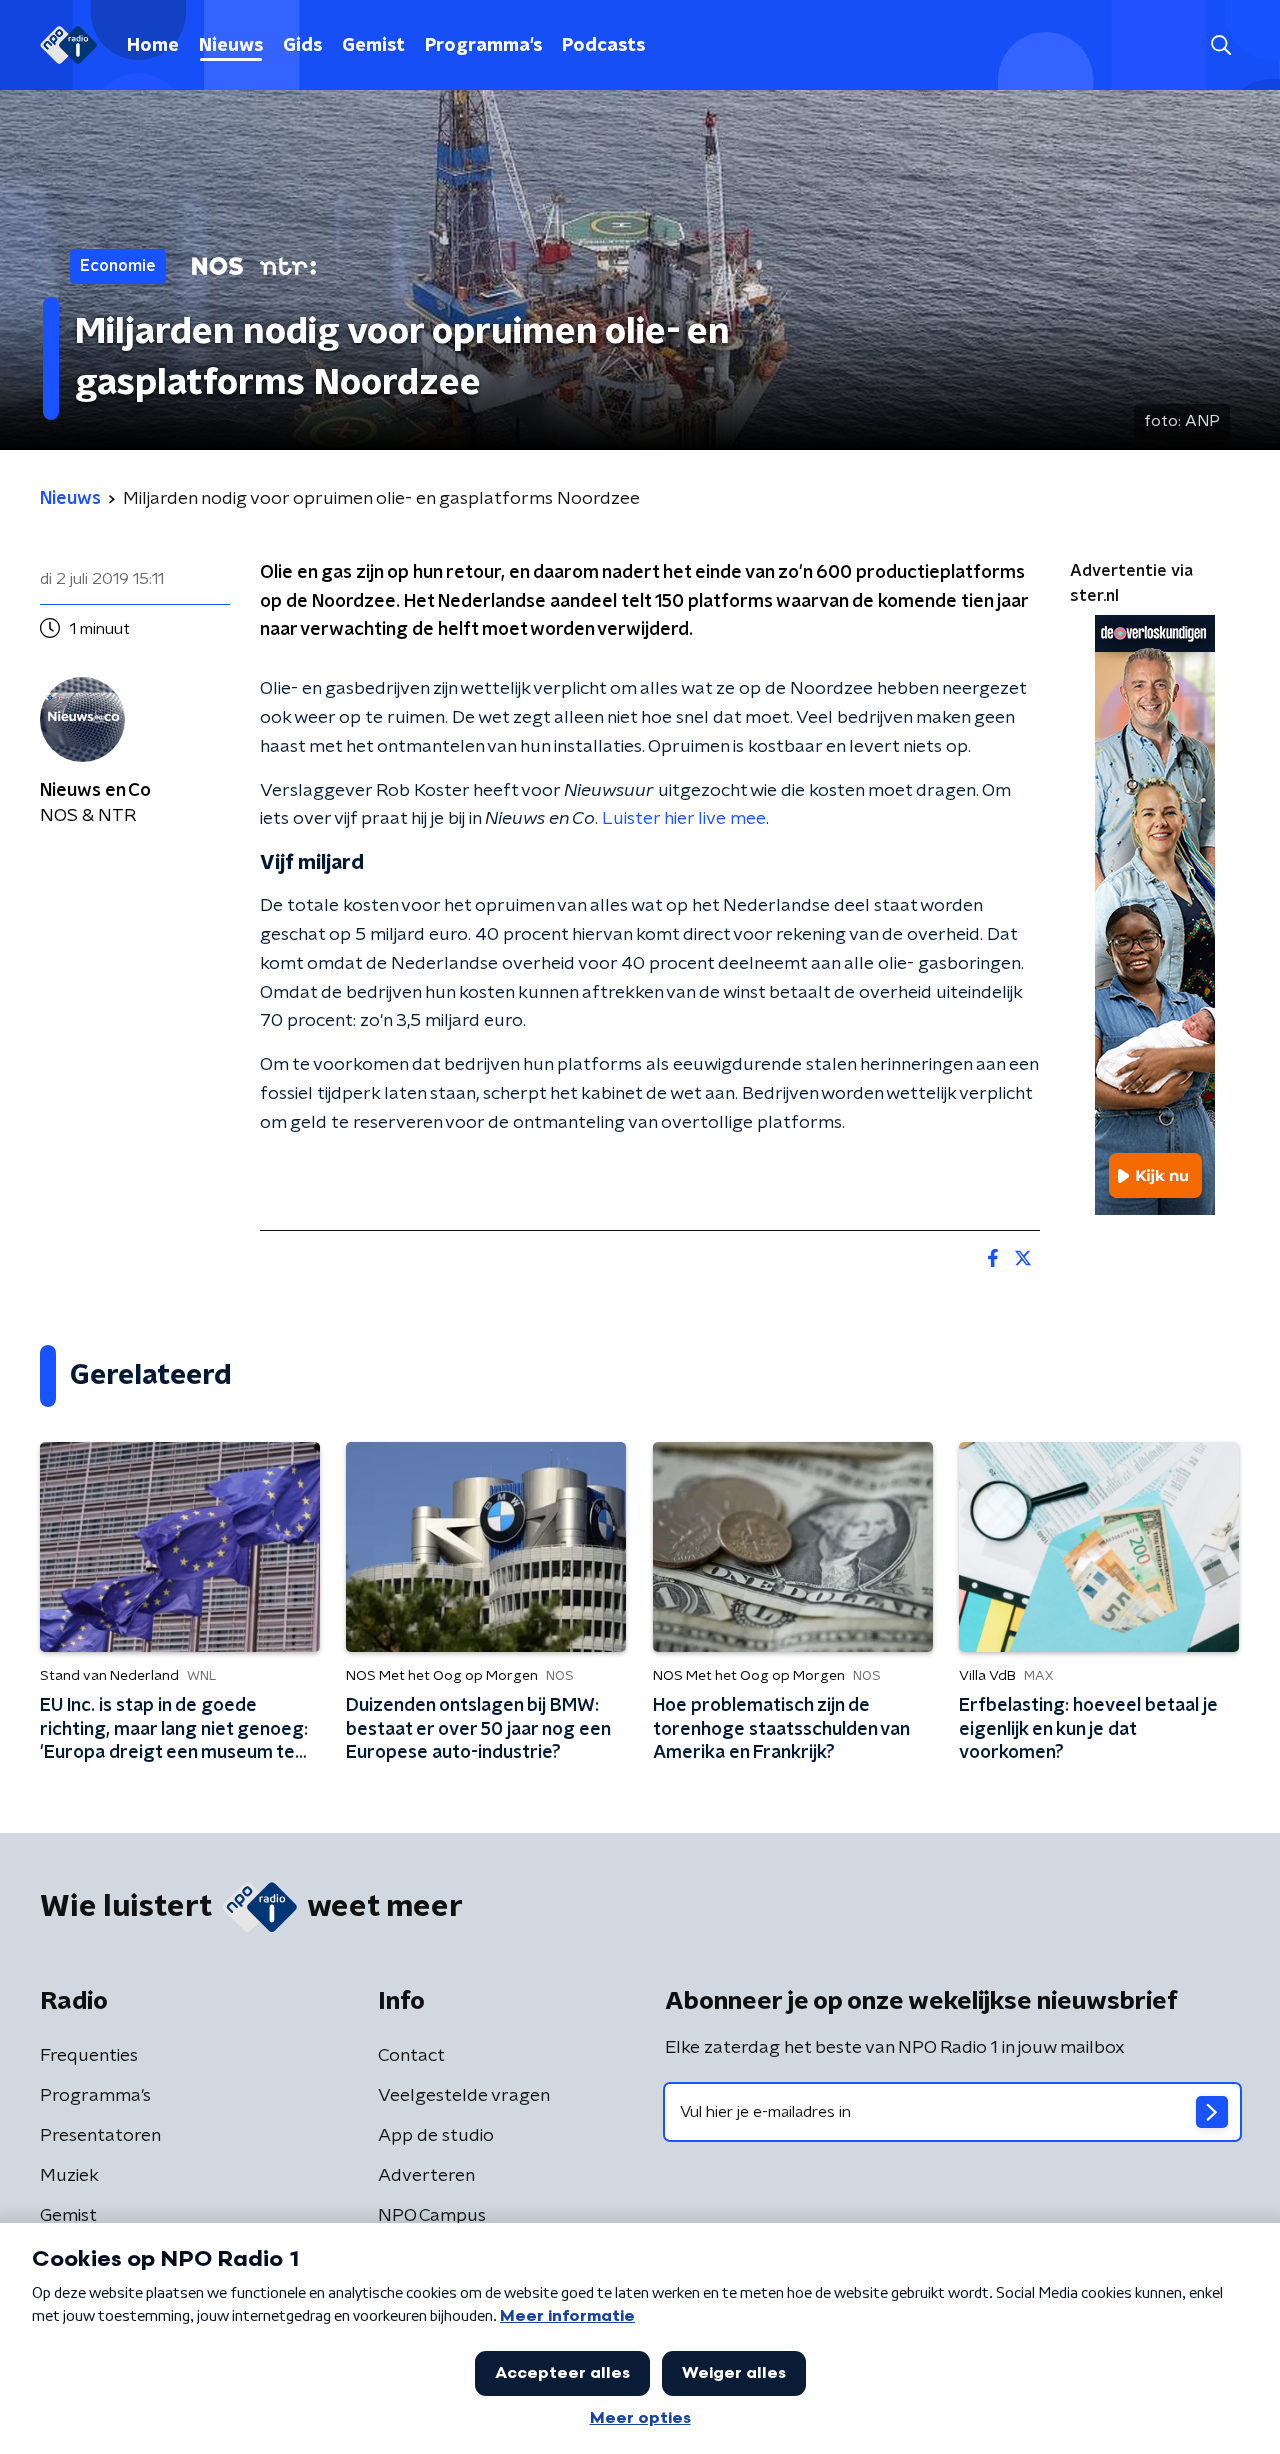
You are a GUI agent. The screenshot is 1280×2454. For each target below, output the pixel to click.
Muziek (69, 2176)
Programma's (483, 46)
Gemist (373, 46)
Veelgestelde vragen (464, 2096)
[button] (1220, 45)
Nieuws (231, 46)
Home (153, 46)
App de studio (436, 2136)
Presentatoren (100, 2136)
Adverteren (426, 2176)
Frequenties (89, 2056)
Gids (302, 46)
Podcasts (603, 46)
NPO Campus (432, 2216)
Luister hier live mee (684, 819)
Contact (411, 2056)
